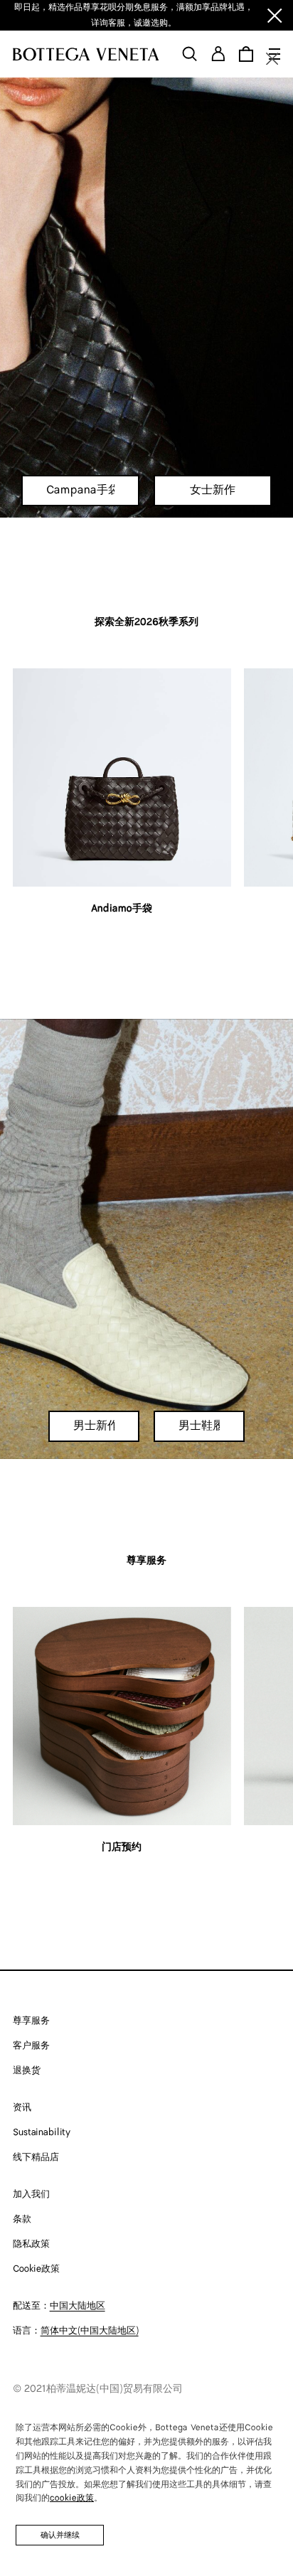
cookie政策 (72, 2498)
